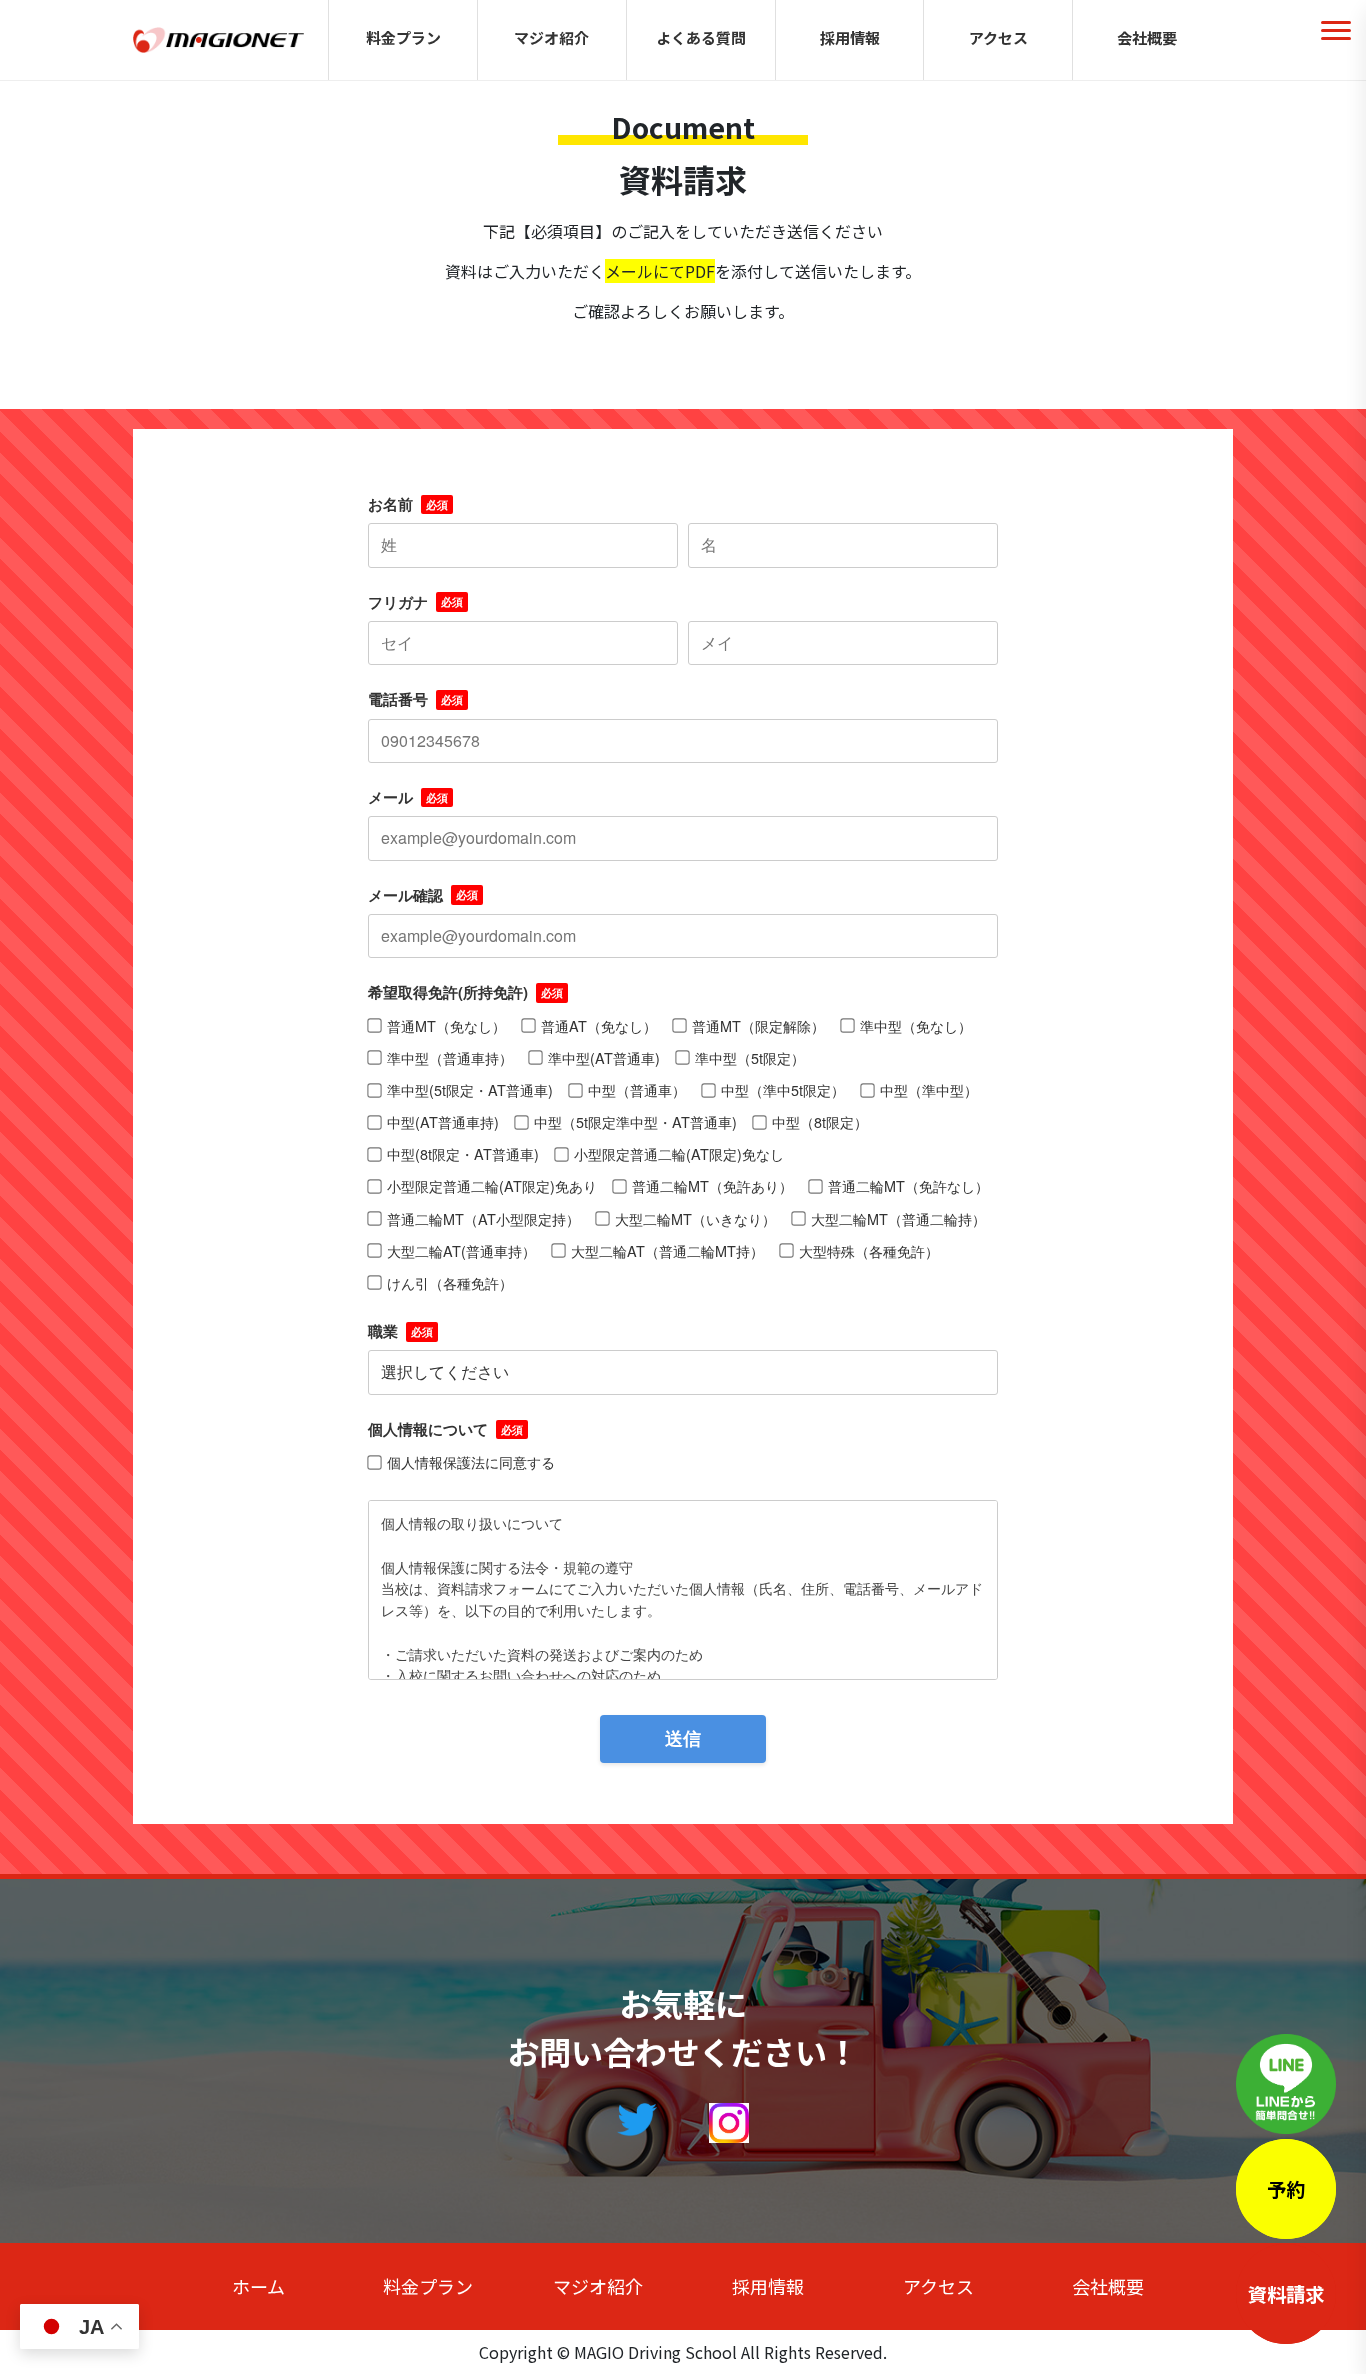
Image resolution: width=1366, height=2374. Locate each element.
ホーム (258, 2286)
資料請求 (1286, 2294)
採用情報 (850, 37)
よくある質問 (701, 37)
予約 (1286, 2189)
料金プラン (403, 37)
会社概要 (1147, 37)
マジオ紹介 (551, 37)
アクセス (998, 37)
